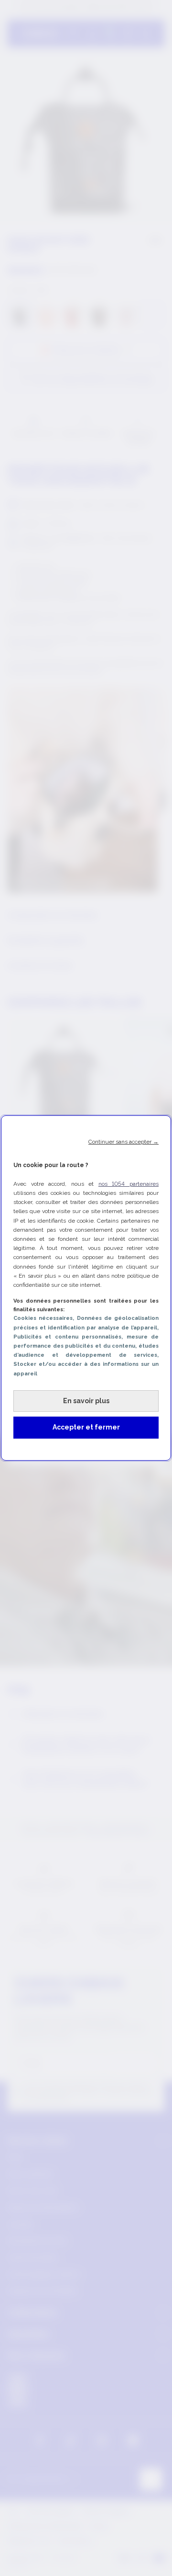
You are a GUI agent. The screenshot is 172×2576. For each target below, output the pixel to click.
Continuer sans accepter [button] (124, 1142)
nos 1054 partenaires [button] (129, 1184)
